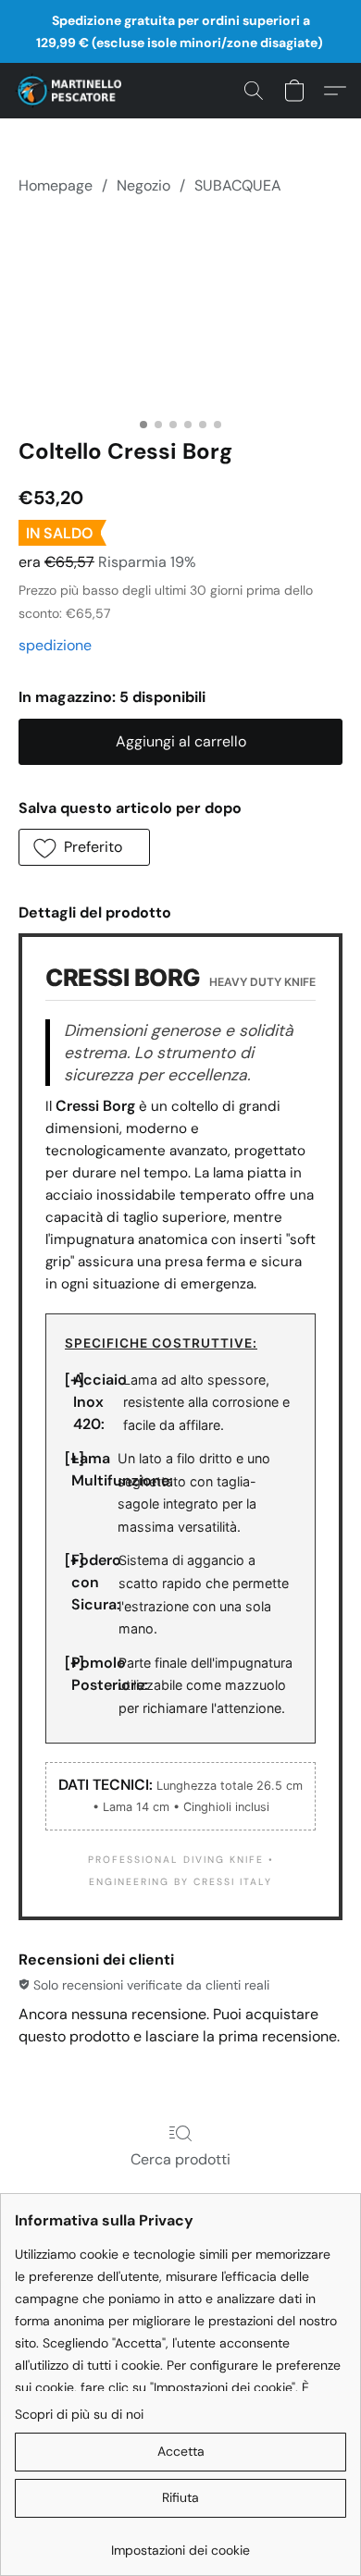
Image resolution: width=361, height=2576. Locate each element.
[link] (180, 2543)
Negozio (143, 185)
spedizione (55, 645)
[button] (71, 91)
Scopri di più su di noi (79, 2414)
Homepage (56, 185)
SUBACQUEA (238, 185)
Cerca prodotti (180, 2159)
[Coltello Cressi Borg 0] (180, 313)
